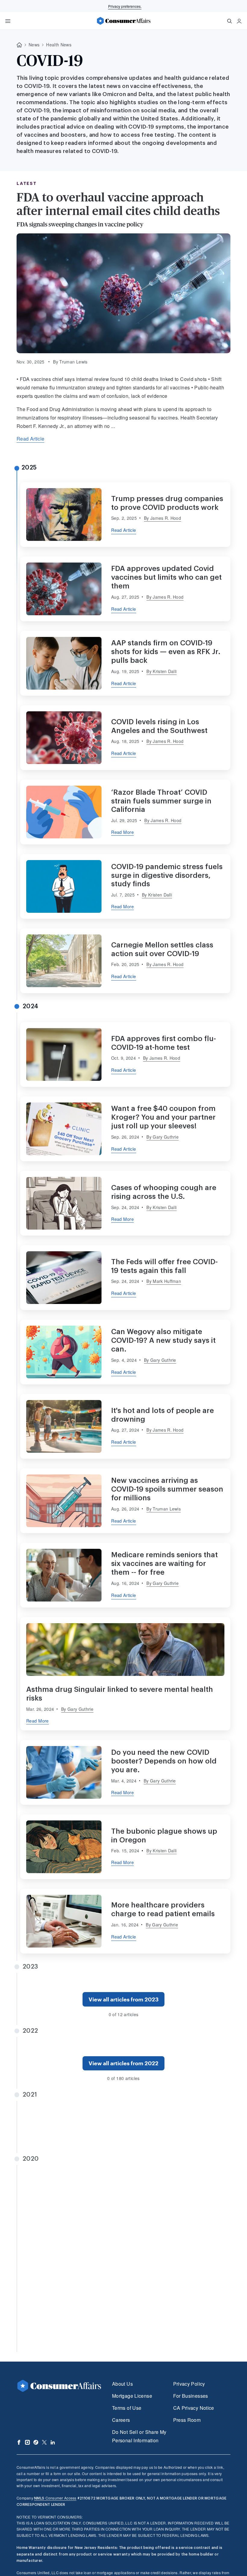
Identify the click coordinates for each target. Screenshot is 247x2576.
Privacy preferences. (125, 6)
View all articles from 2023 (123, 1999)
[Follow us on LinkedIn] (53, 2442)
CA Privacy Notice (194, 2408)
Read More (122, 832)
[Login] (239, 21)
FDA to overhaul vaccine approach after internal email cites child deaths (118, 204)
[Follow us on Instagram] (27, 2442)
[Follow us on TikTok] (36, 2442)
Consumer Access (55, 2498)
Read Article (30, 439)
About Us (122, 2384)
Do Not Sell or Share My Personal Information (139, 2436)
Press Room (187, 2420)
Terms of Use (127, 2408)
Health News (59, 45)
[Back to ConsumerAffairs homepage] (19, 45)
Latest (27, 183)
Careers (121, 2420)
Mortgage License (132, 2396)
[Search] (230, 21)
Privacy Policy (189, 2384)
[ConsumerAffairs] (123, 21)
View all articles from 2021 (124, 2137)
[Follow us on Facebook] (19, 2442)
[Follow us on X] (44, 2442)
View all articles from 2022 (123, 2063)
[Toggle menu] (8, 21)
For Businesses (191, 2396)
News (34, 45)
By (163, 518)
